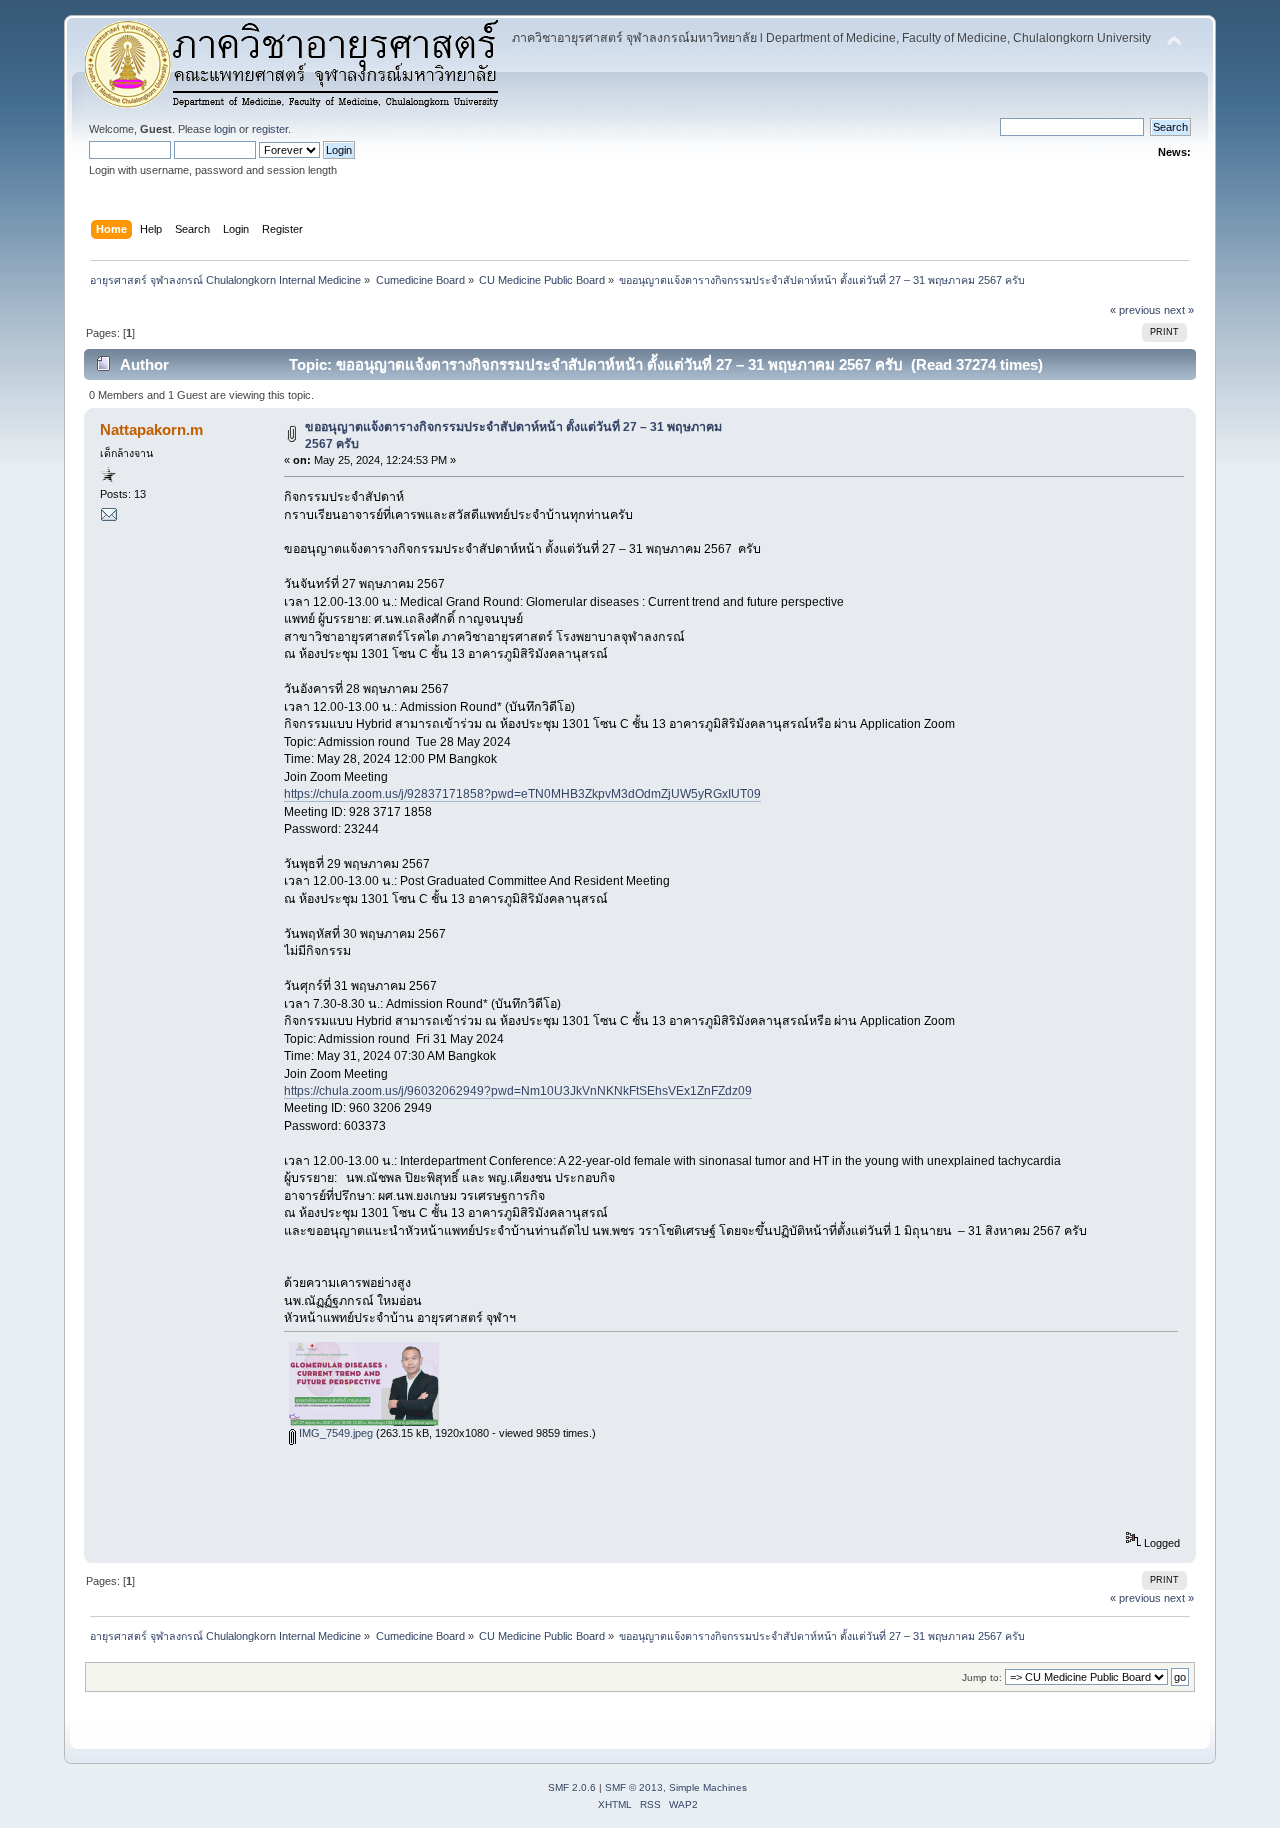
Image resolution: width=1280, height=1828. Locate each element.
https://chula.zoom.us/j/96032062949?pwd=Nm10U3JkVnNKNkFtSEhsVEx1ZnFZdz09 (518, 1091)
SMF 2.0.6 (572, 1787)
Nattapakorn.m (151, 429)
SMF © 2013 (634, 1787)
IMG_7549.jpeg (334, 1433)
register (270, 129)
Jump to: (982, 1677)
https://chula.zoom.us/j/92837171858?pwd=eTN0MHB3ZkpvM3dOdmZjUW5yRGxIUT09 (522, 794)
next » (1179, 310)
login (225, 129)
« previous (1135, 310)
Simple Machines (708, 1787)
